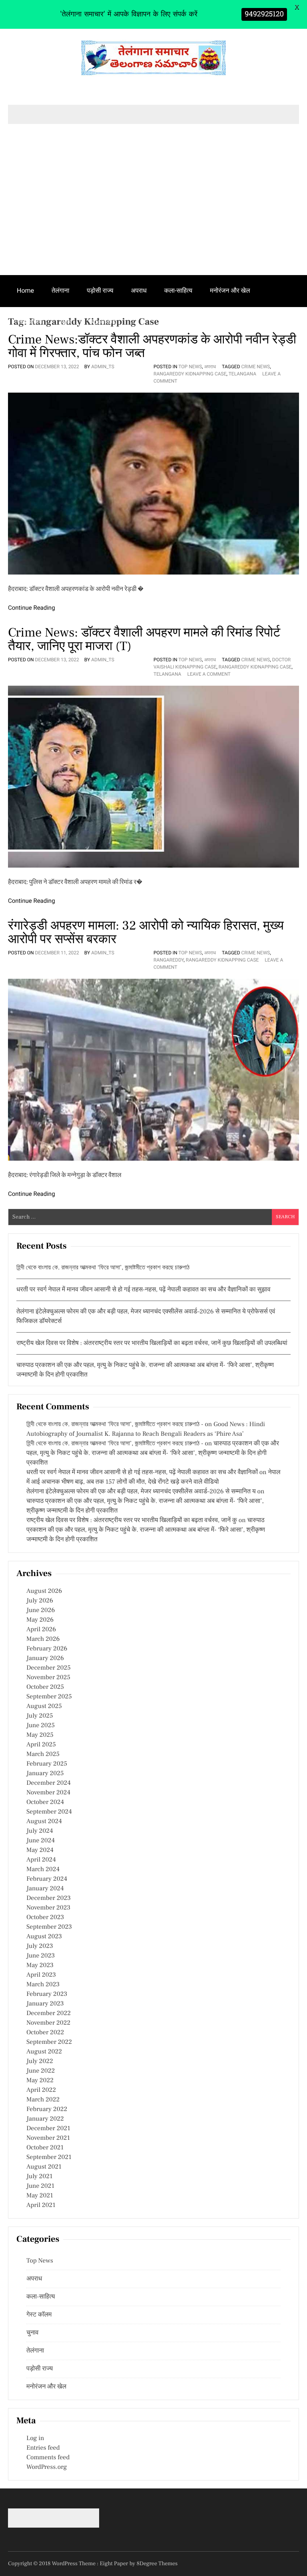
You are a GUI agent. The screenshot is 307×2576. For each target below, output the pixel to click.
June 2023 (41, 1956)
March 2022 (43, 2100)
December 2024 (49, 1783)
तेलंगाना (60, 290)
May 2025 (40, 1735)
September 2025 (49, 1697)
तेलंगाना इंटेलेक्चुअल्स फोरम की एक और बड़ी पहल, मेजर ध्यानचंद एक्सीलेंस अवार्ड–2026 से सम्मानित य (141, 1492)
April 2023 (41, 1975)
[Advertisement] (153, 215)
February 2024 (47, 1879)
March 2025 (43, 1754)
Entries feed (43, 2448)
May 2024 (40, 1850)
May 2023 (40, 1965)
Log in (35, 2438)
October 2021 (45, 2148)
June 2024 (41, 1841)
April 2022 (41, 2090)
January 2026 (45, 1658)
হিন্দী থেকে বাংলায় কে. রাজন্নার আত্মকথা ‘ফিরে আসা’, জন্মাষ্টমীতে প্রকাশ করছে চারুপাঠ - (115, 1425)
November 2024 (48, 1793)
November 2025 (48, 1678)
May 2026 (40, 1620)
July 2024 (40, 1831)
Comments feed (48, 2458)
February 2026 (47, 1649)
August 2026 (44, 1591)
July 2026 (40, 1601)
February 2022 (47, 2109)
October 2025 (45, 1687)
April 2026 (41, 1630)
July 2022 (40, 2061)
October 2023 (45, 1918)
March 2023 (43, 1985)
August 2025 (44, 1706)
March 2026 (43, 1639)
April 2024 (41, 1860)
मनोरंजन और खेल (230, 290)
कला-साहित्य (178, 290)
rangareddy (168, 960)
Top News (190, 367)
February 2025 (47, 1764)
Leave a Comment (209, 674)
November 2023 (48, 1908)
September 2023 (49, 1927)
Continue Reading (32, 608)
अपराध (139, 290)
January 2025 (45, 1774)
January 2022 (45, 2119)
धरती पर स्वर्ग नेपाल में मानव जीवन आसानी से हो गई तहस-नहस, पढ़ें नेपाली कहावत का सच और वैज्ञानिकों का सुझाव (144, 1290)
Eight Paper (115, 2564)
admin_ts (103, 367)
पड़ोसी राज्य (100, 290)
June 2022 (41, 2071)
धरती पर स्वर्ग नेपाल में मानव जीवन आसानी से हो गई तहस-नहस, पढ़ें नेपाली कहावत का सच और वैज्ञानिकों (142, 1473)
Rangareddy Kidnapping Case (190, 374)
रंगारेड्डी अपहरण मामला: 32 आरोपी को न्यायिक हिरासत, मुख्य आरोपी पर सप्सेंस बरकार (146, 932)
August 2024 (44, 1822)
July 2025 (40, 1716)
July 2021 (39, 2177)
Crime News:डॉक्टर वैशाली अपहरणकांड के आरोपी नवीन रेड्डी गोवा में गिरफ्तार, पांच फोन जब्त (152, 346)
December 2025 (49, 1668)
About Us (103, 322)
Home (25, 290)
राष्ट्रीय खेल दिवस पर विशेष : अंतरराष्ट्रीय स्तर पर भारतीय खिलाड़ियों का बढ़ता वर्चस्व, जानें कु (132, 1520)
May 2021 (40, 2196)
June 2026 (41, 1610)
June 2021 (40, 2186)
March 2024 (43, 1870)
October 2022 (45, 2033)
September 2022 (49, 2042)
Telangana (242, 374)
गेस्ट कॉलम (30, 322)
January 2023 (45, 2004)
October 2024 (45, 1802)
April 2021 (41, 2205)
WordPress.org (47, 2467)
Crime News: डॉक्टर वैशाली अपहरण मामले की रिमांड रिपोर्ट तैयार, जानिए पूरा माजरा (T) (144, 639)
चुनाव (66, 322)
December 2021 (48, 2129)
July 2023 (40, 1946)
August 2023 (44, 1937)
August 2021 (44, 2167)
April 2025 (41, 1745)
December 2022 (49, 2013)
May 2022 (40, 2081)
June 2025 (41, 1726)
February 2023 (47, 1994)
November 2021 (48, 2138)
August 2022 (44, 2052)
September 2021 (49, 2157)
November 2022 (48, 2023)
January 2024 (45, 1889)
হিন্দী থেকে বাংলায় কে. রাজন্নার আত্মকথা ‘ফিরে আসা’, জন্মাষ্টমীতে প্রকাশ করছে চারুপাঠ (103, 1268)
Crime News (256, 367)
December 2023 (49, 1898)
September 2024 (49, 1812)
